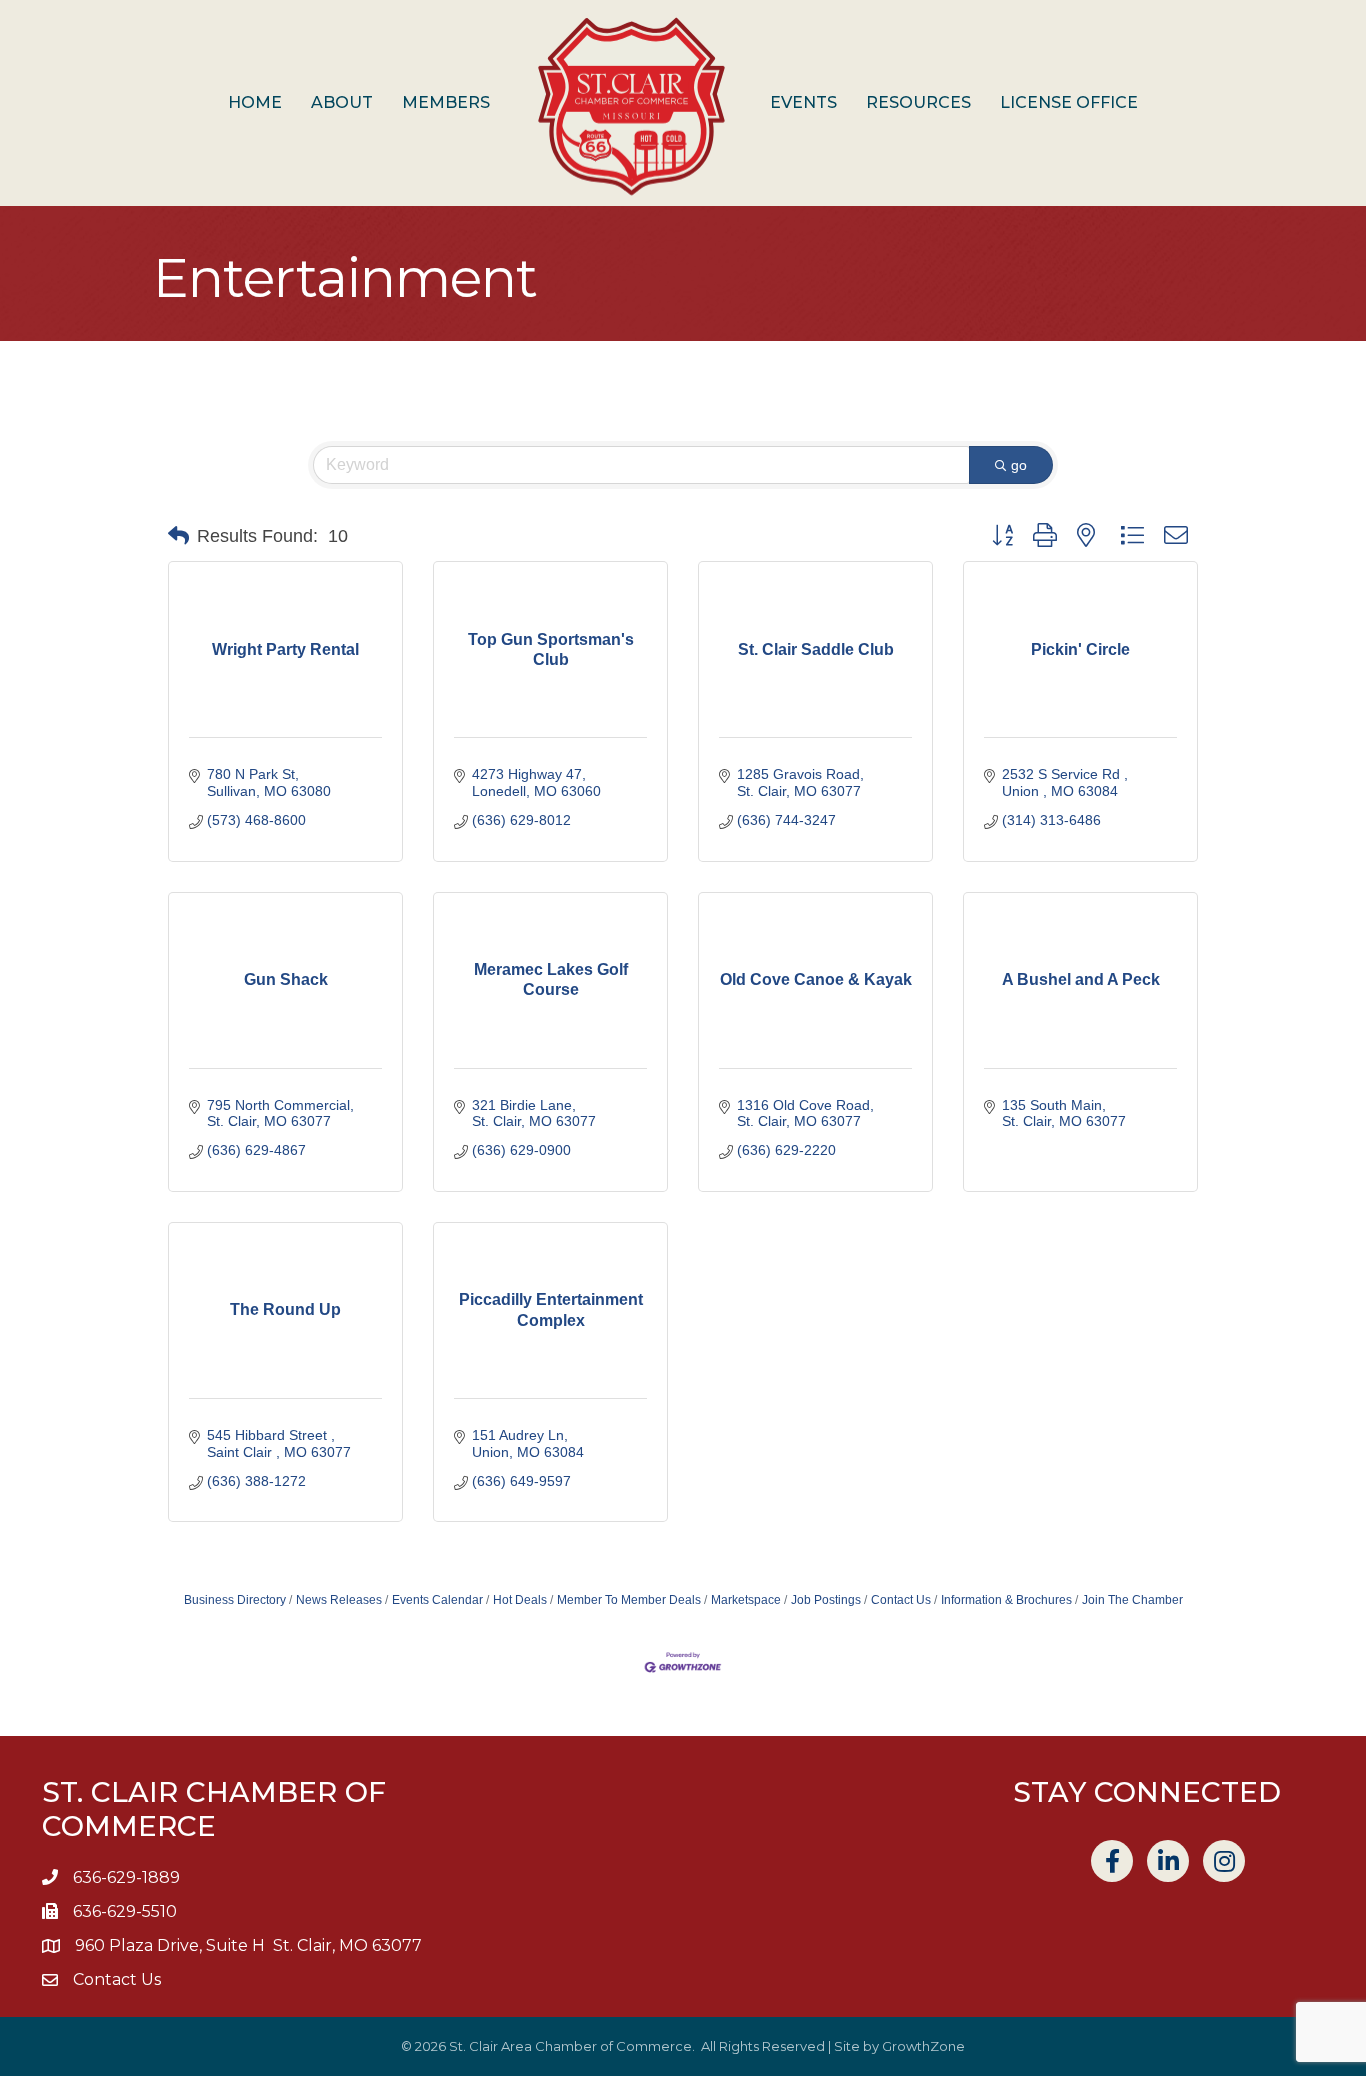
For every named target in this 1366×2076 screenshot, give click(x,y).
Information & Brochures (1006, 1600)
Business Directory (235, 1600)
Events (803, 102)
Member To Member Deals (629, 1600)
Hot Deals (520, 1600)
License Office (1069, 102)
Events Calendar (437, 1600)
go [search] (1019, 465)
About (342, 102)
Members (446, 102)
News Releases (339, 1600)
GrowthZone (923, 2046)
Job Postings (826, 1600)
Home (255, 102)
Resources (918, 102)
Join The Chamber (1132, 1600)
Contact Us (901, 1600)
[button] (178, 536)
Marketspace (746, 1600)
